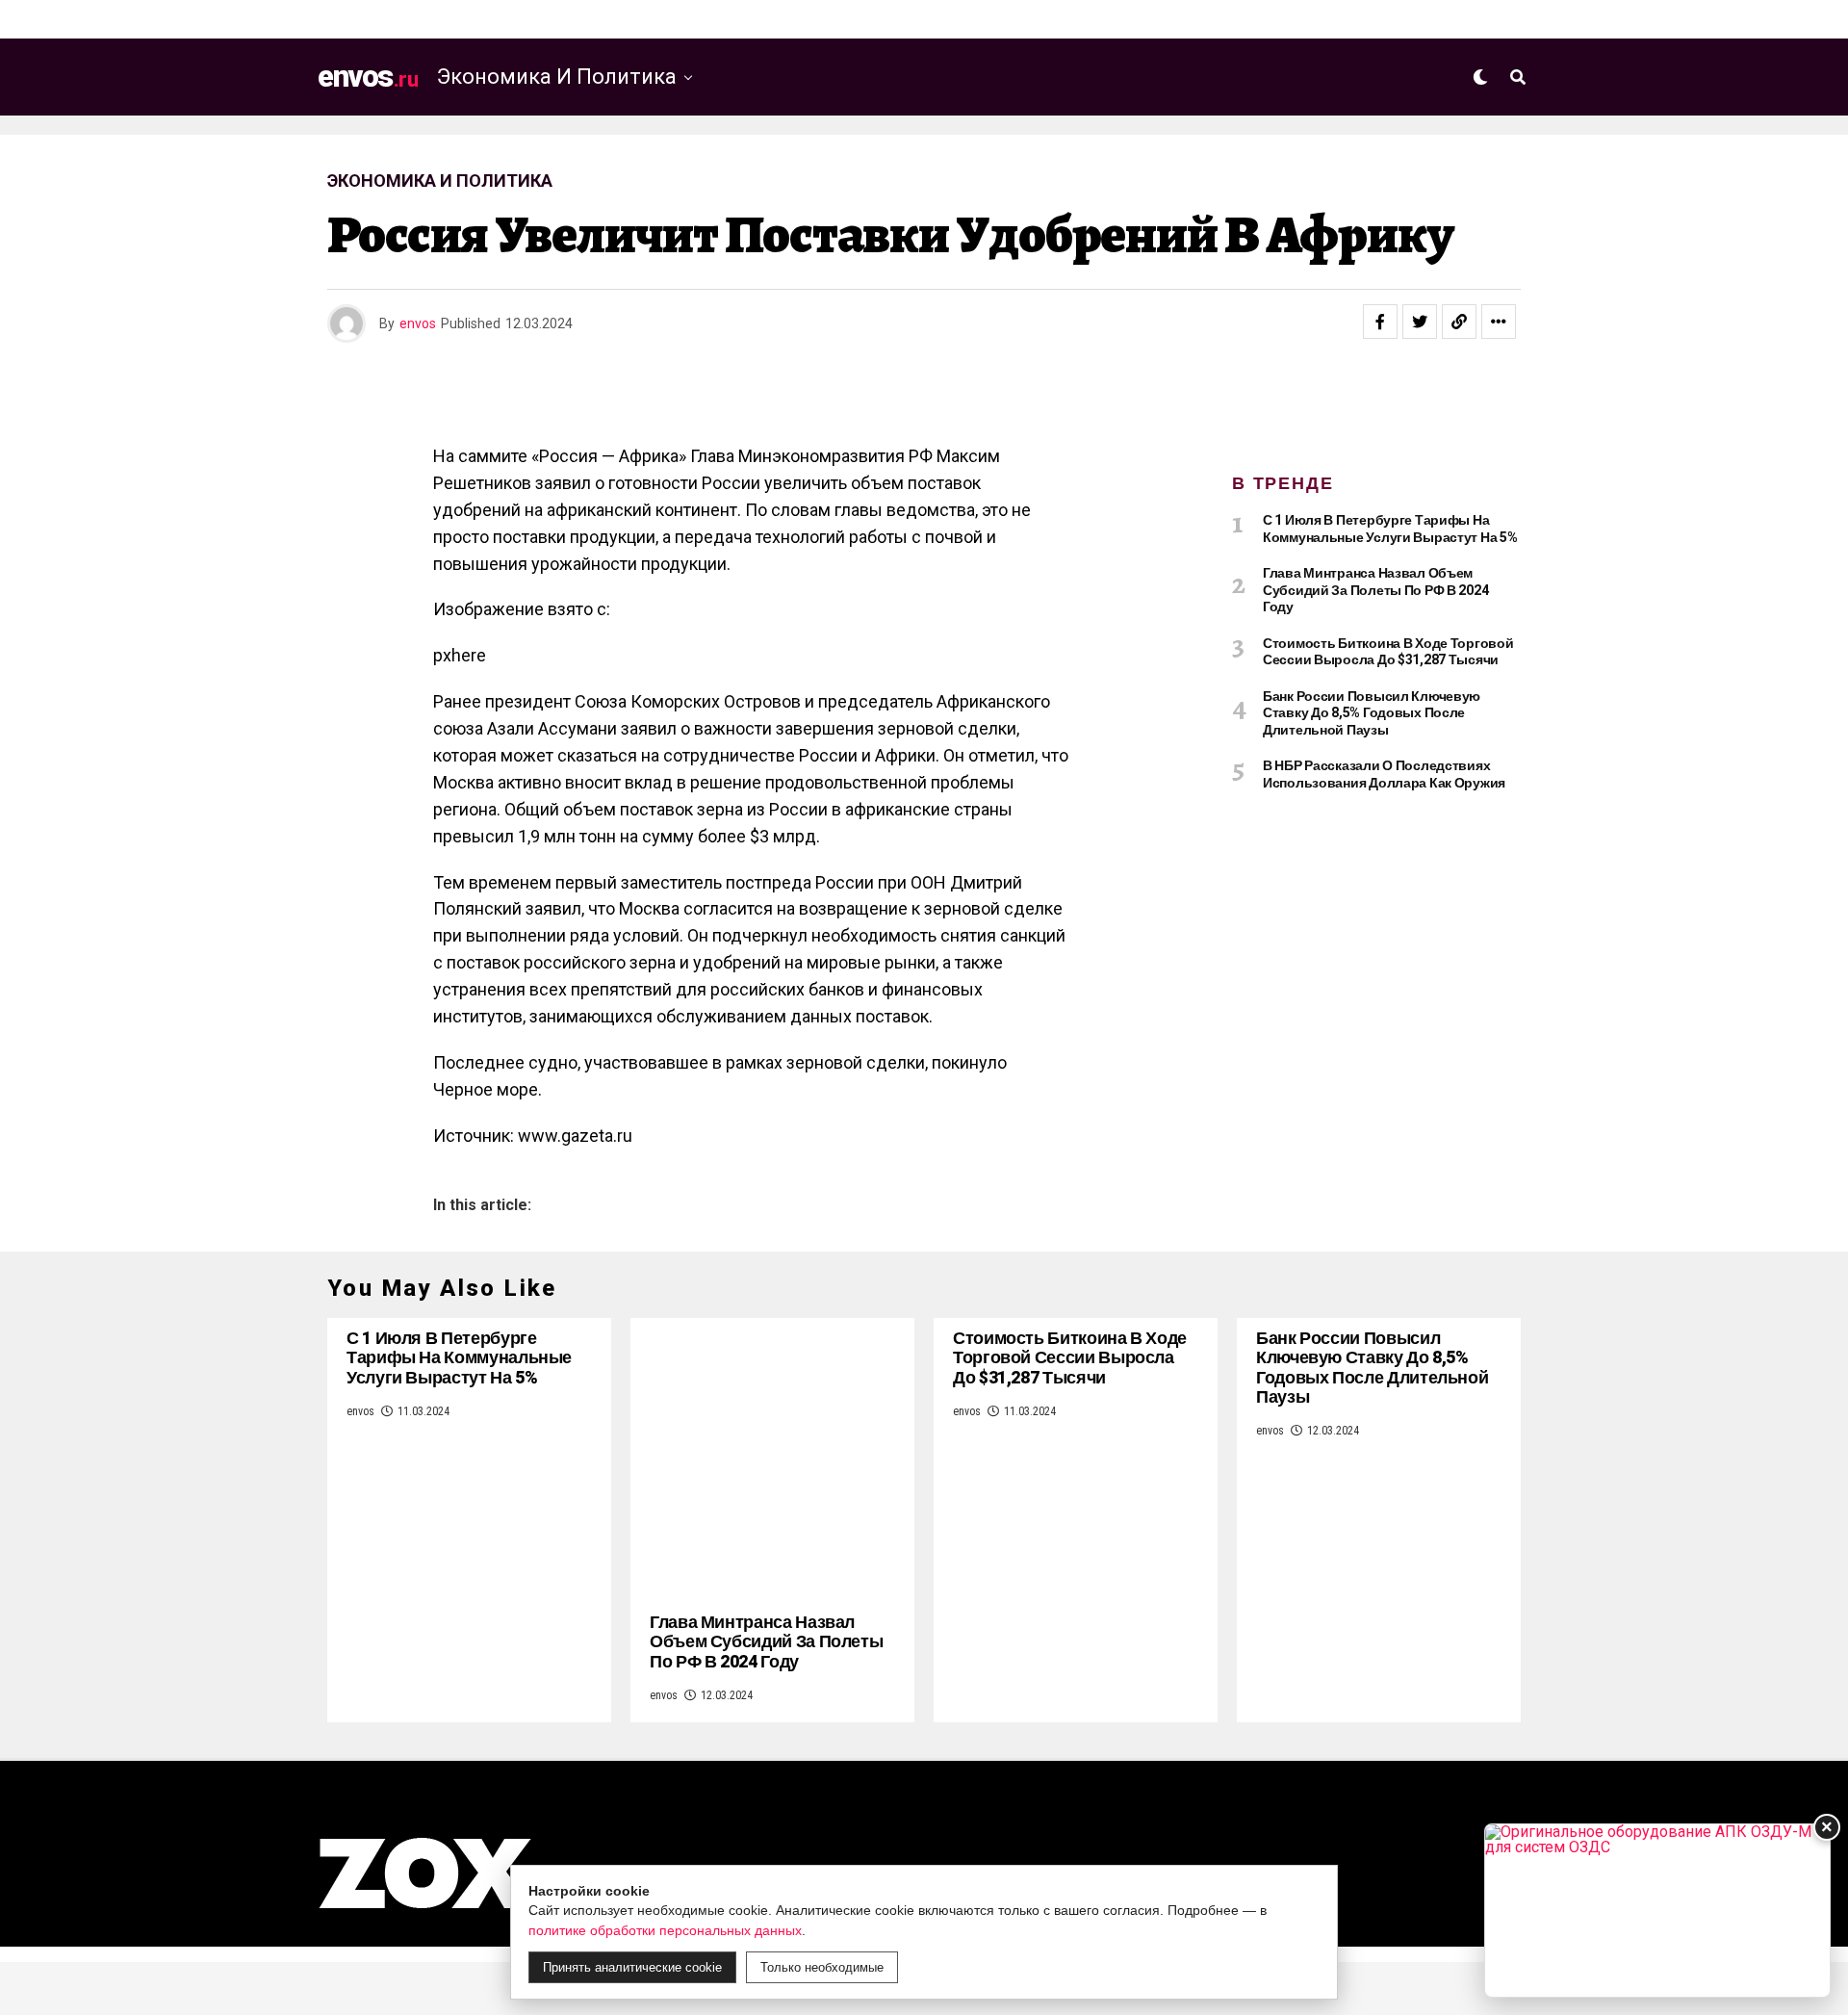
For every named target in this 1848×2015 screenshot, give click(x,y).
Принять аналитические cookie (632, 1967)
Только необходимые (822, 1967)
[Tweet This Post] (1420, 322)
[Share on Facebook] (1380, 322)
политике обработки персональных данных (665, 1930)
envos (418, 323)
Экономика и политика (557, 77)
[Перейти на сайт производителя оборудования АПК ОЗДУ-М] (1657, 1911)
